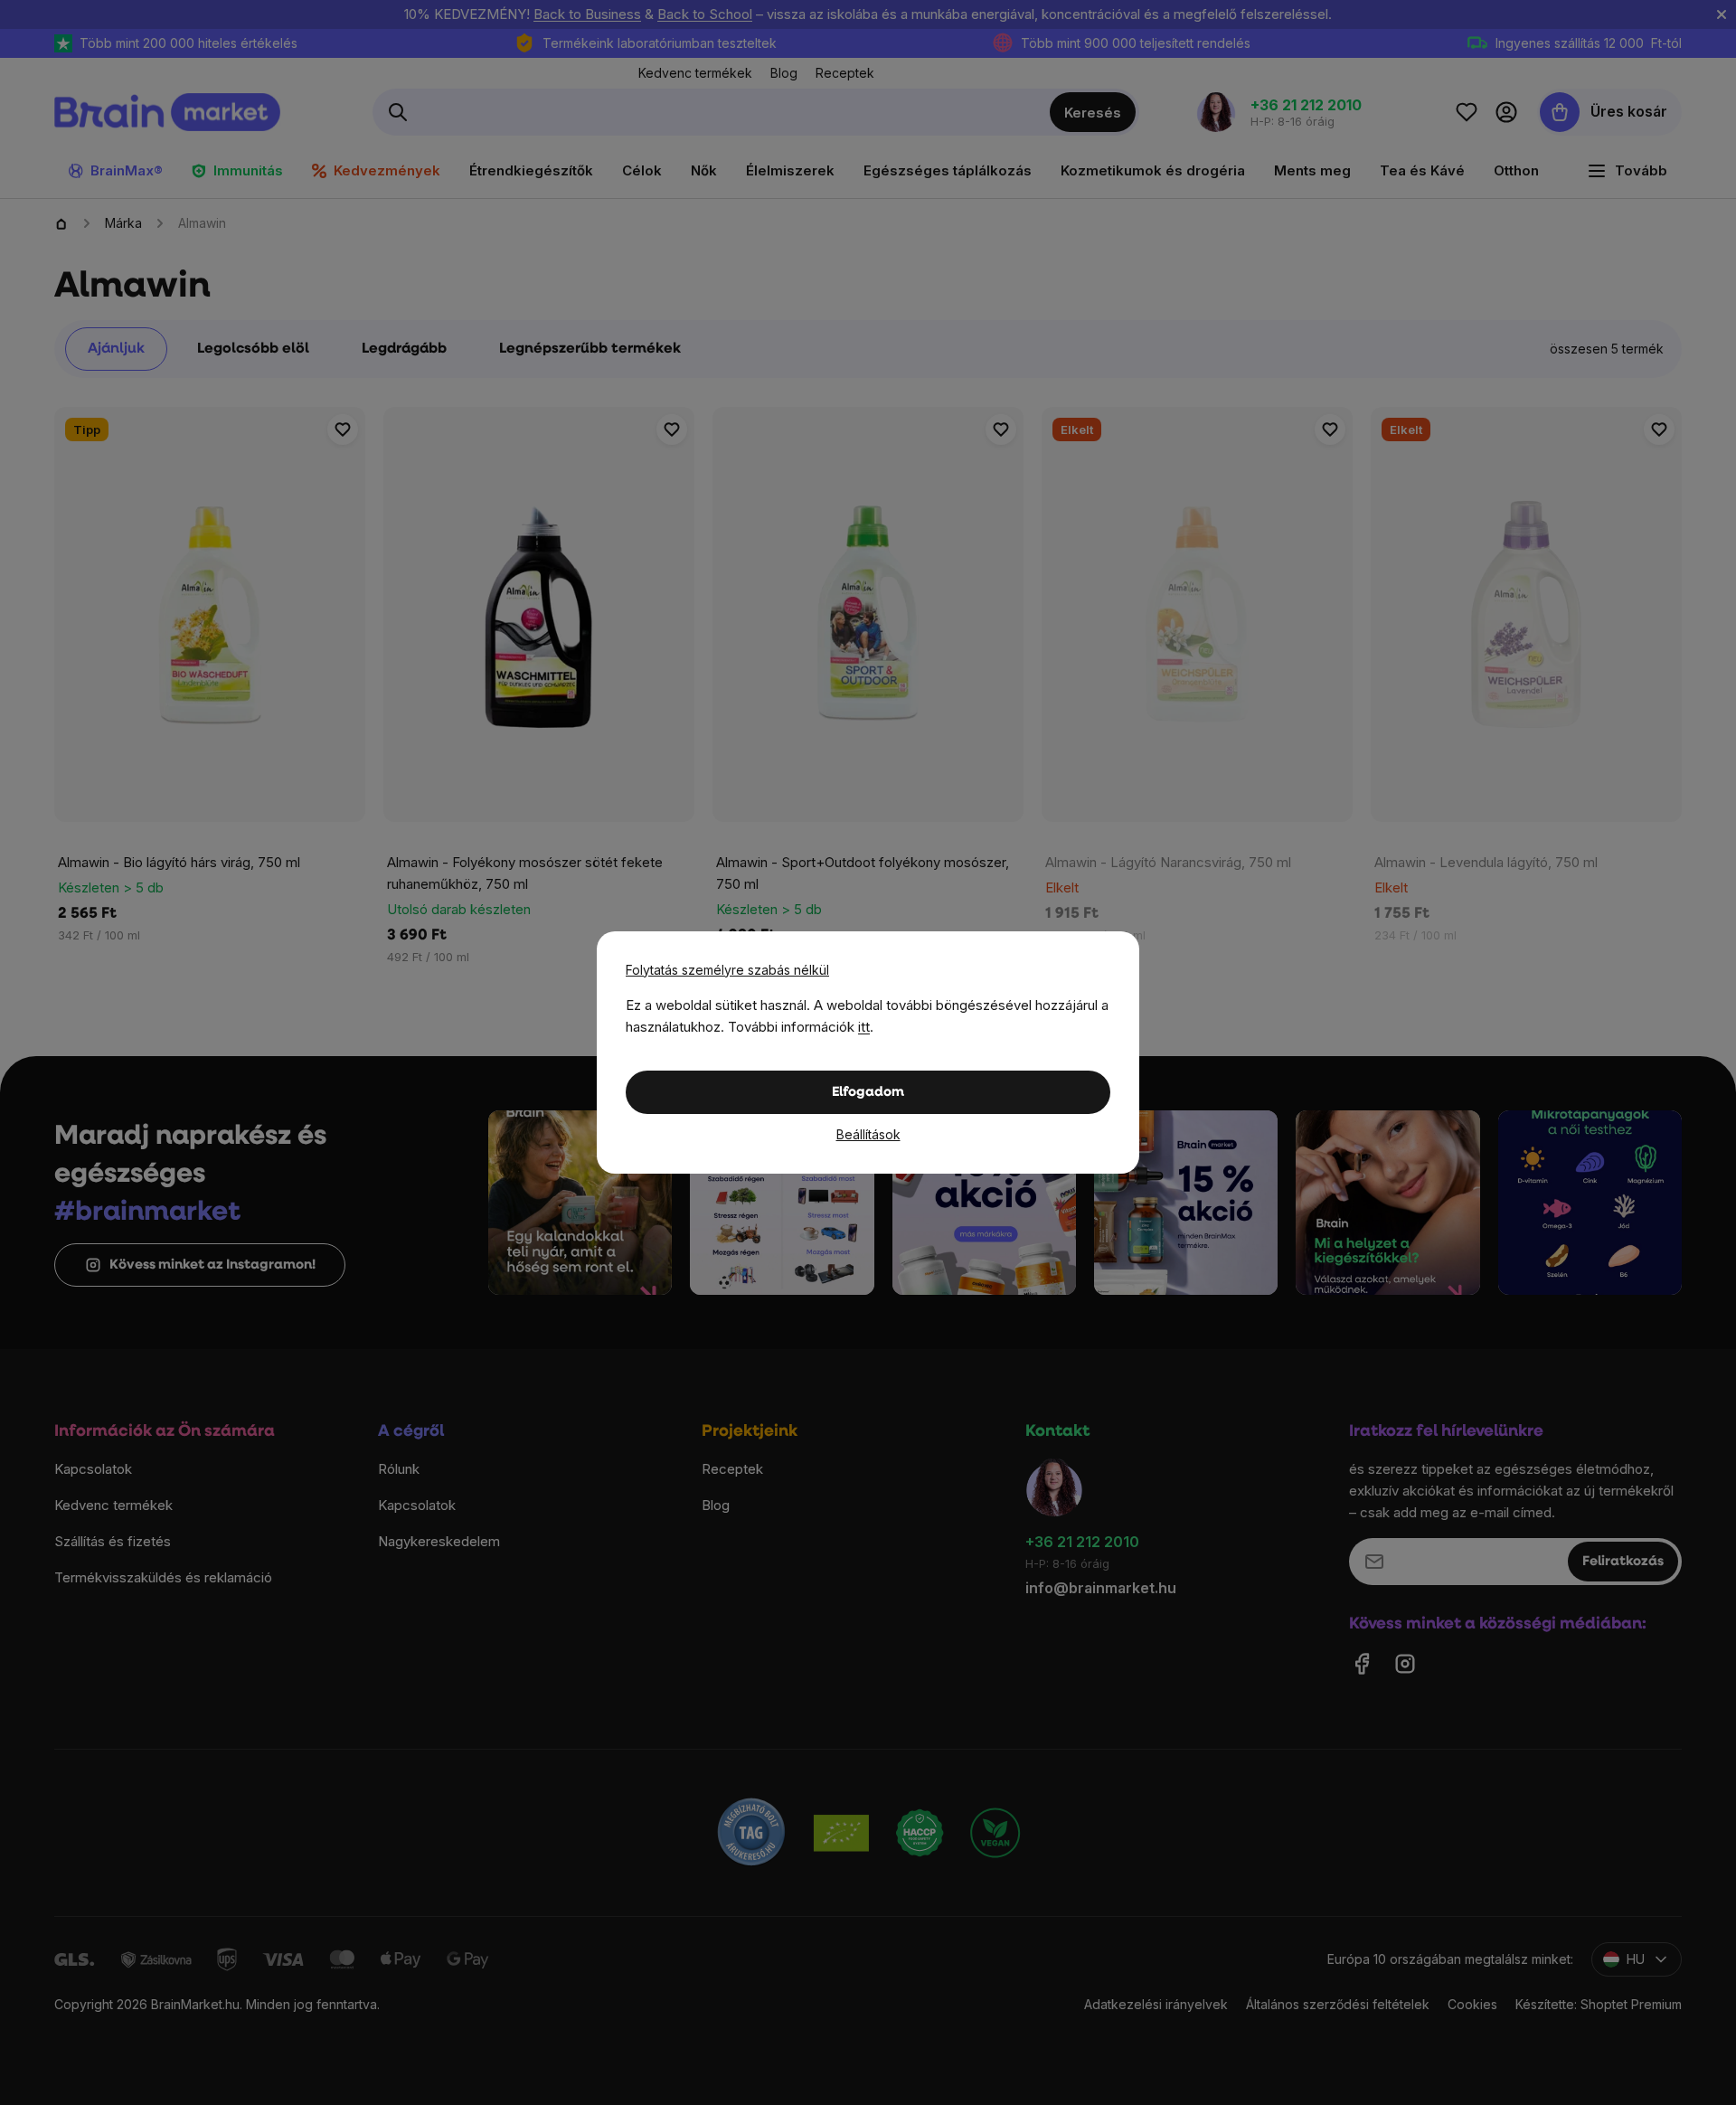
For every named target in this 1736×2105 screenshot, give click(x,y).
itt (864, 1027)
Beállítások (868, 1134)
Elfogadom (868, 1093)
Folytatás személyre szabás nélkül (727, 970)
